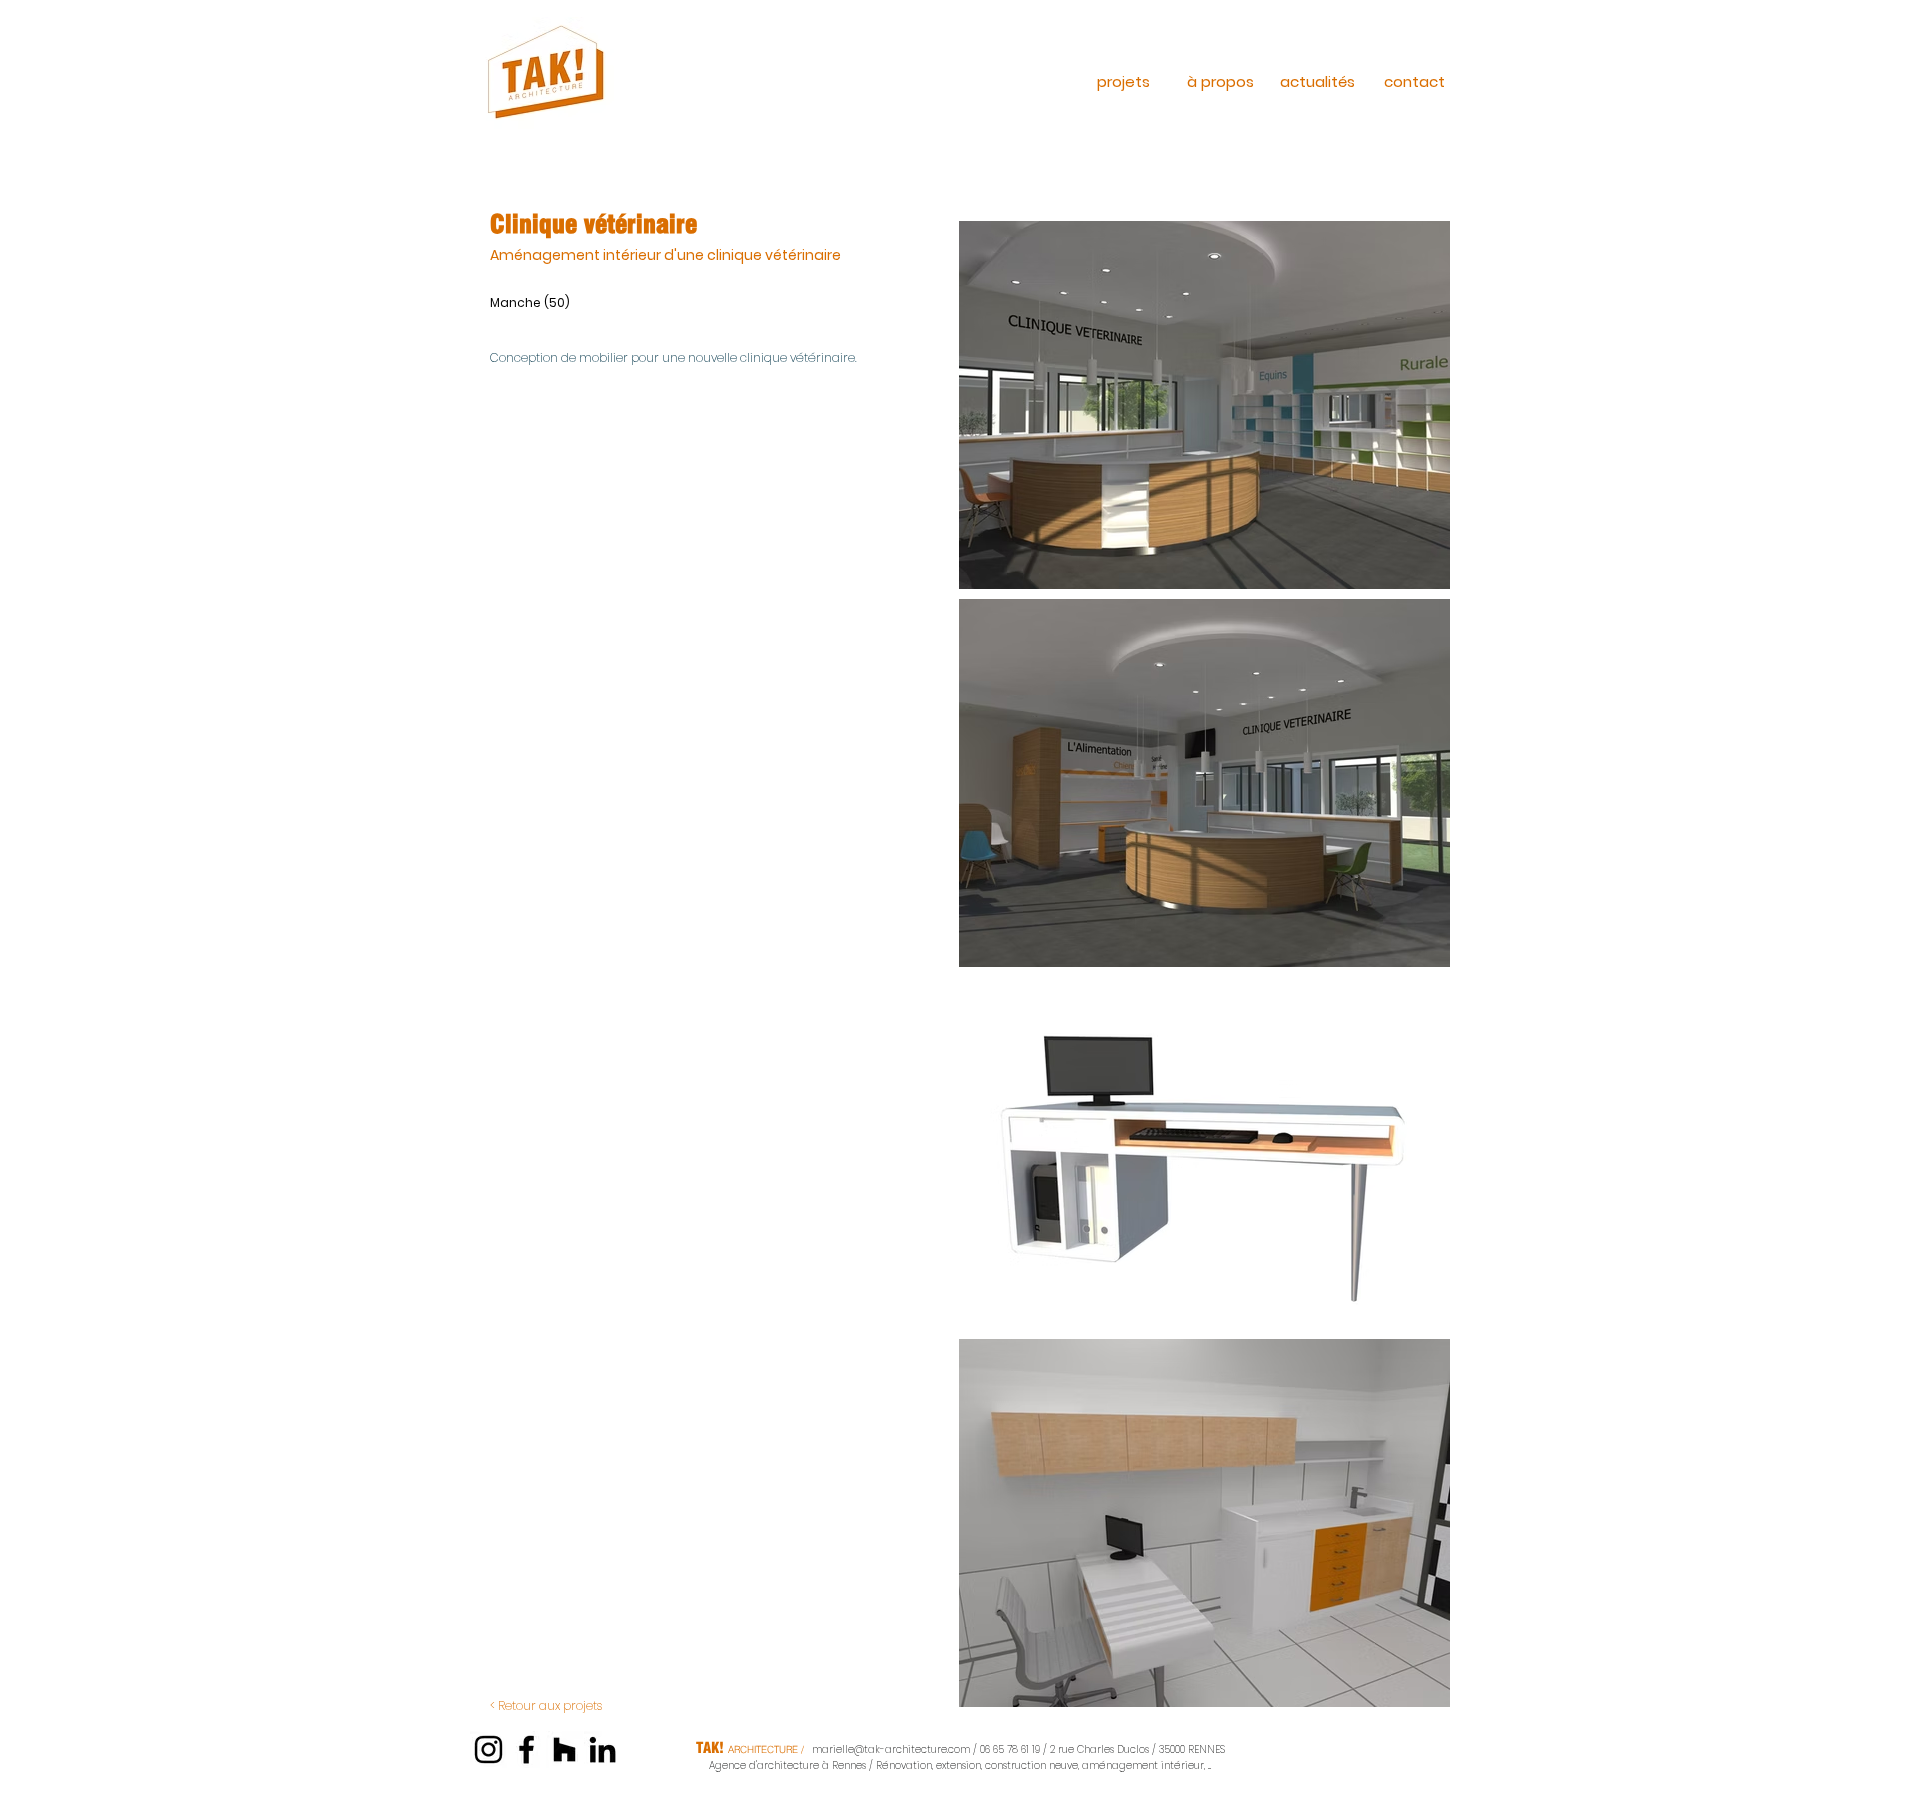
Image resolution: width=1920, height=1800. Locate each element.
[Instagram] (488, 1749)
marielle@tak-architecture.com (891, 1749)
